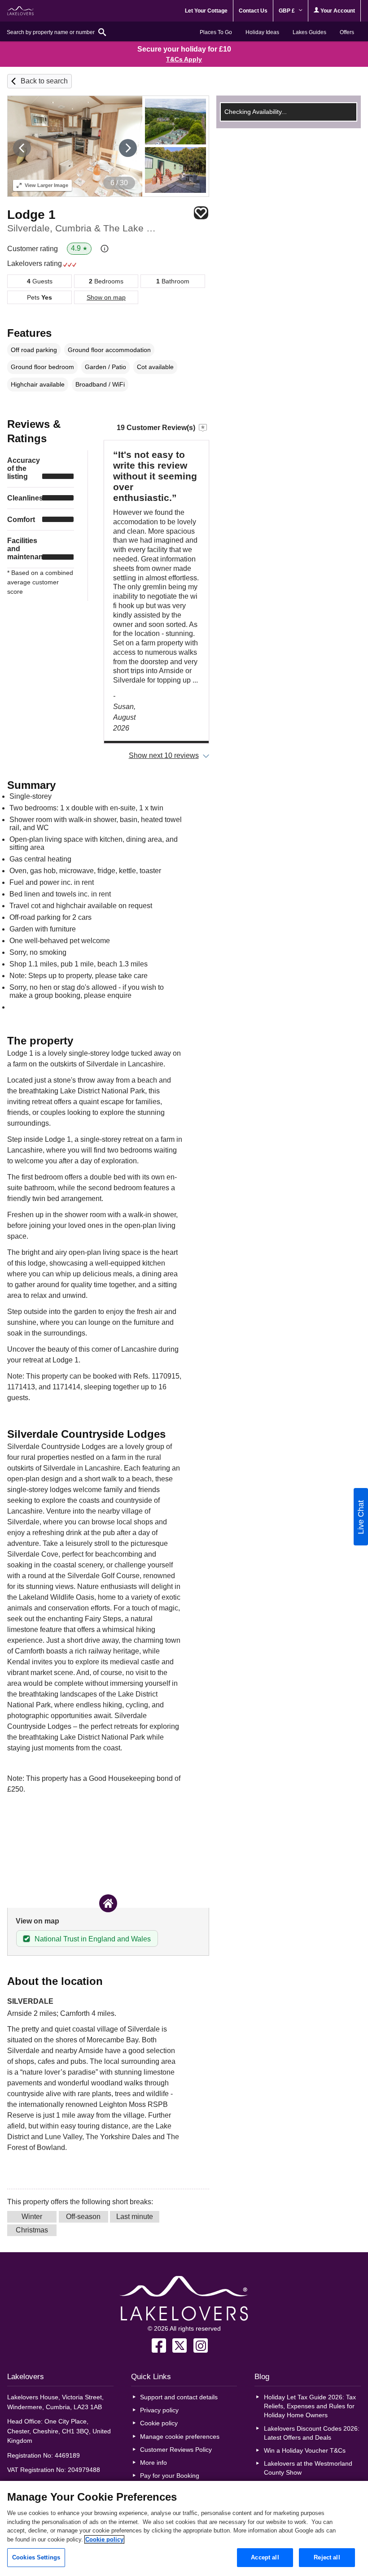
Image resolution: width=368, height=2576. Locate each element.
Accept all (265, 2557)
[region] (184, 2528)
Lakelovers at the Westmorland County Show (308, 2468)
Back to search (44, 81)
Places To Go (216, 32)
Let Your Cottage (206, 11)
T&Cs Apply (184, 59)
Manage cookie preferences (180, 2437)
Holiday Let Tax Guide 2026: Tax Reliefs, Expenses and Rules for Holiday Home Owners (310, 2406)
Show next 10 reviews (164, 755)
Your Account (337, 11)
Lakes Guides (309, 32)
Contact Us (253, 11)
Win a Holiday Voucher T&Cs (305, 2450)
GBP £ (287, 11)
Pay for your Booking (170, 2476)
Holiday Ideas (262, 32)
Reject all (327, 2557)
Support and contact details (179, 2397)
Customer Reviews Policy (176, 2450)
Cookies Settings (36, 2557)
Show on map (106, 297)
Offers (347, 32)
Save (201, 213)
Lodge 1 (31, 215)
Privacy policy (159, 2410)
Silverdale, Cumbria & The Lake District (85, 228)
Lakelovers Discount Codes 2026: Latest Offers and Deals (312, 2433)
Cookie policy (159, 2423)
